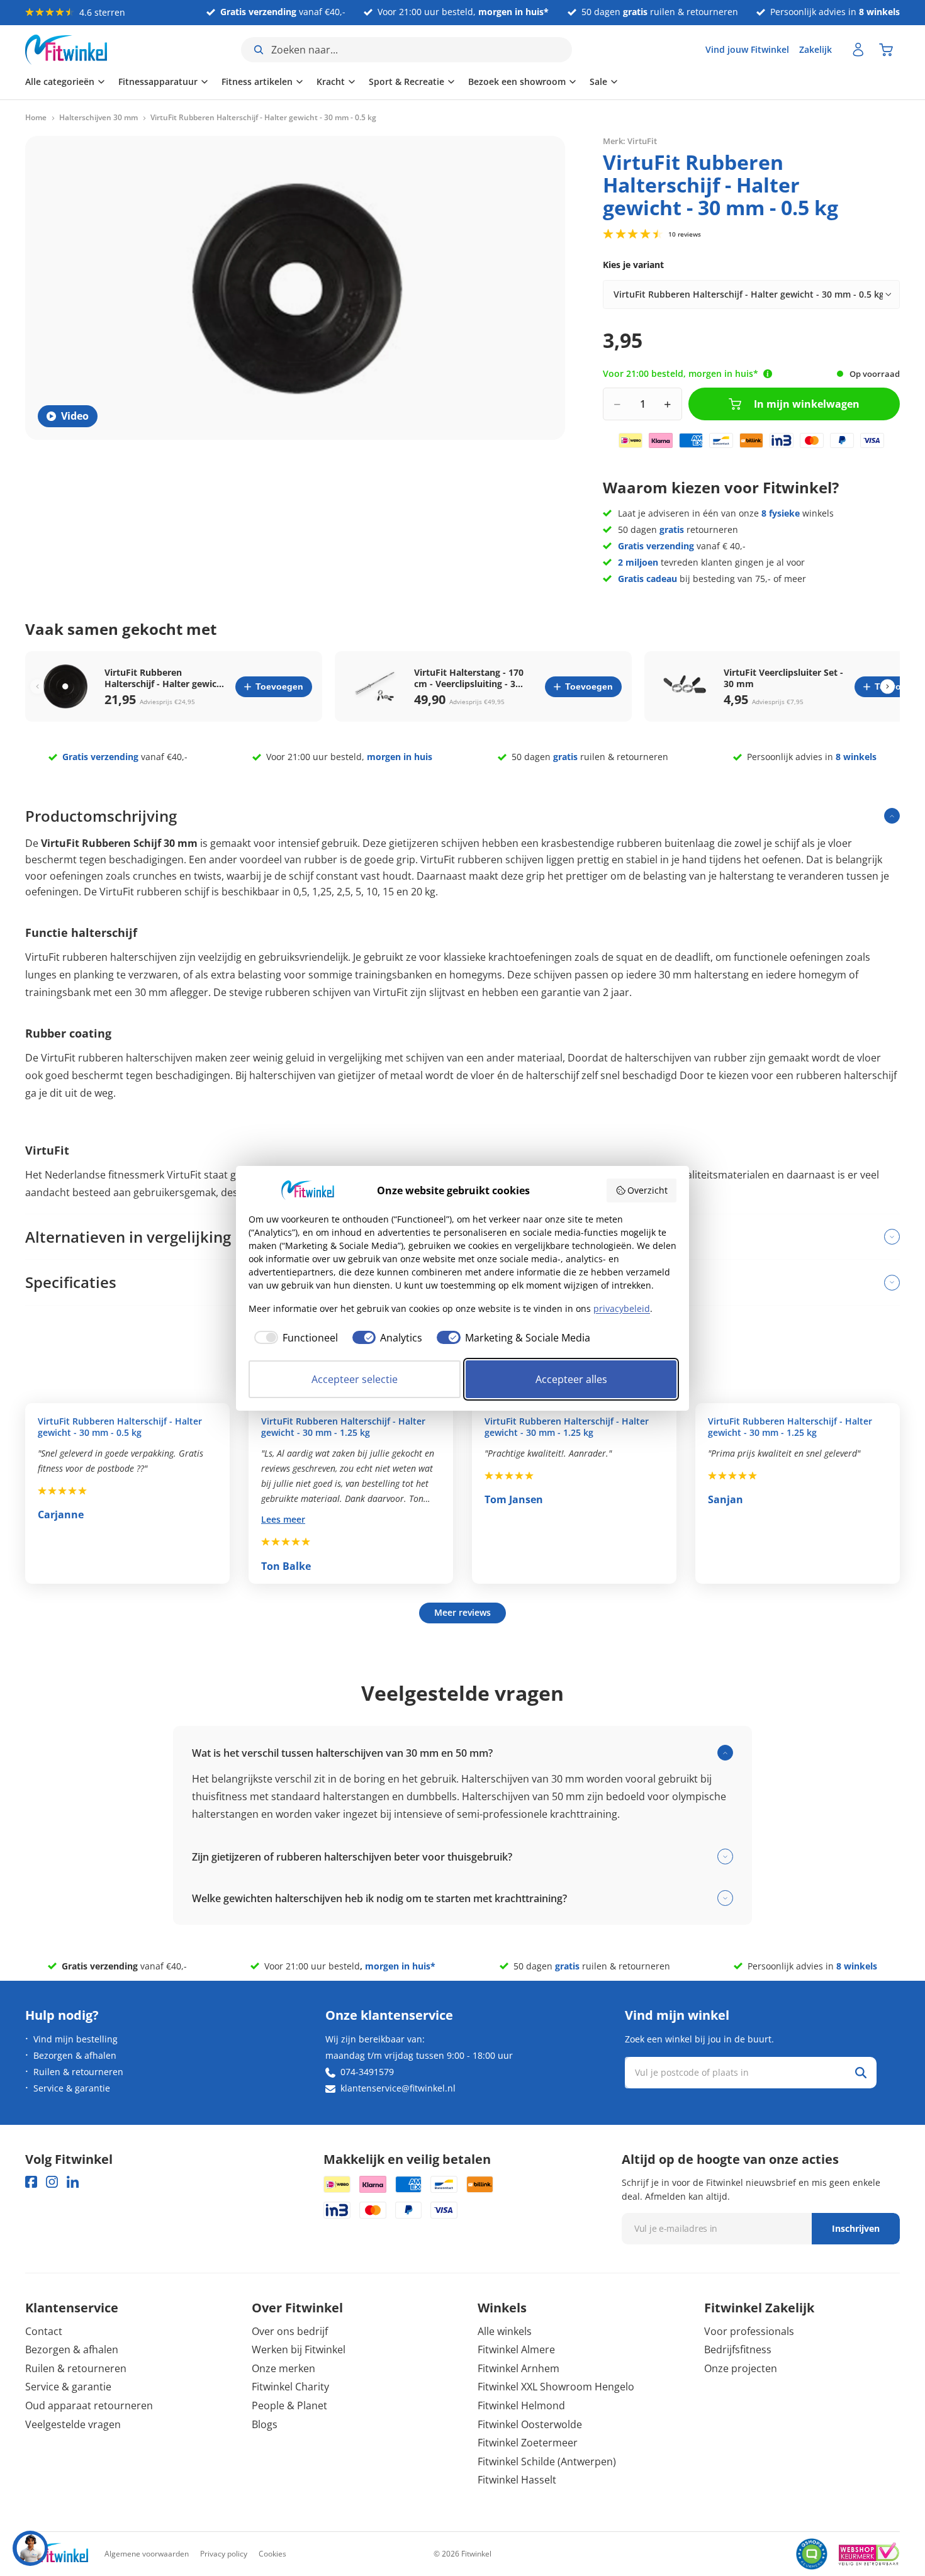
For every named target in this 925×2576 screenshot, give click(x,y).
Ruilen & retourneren (78, 2072)
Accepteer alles (571, 1379)
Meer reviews (462, 1612)
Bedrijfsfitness (738, 2349)
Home (36, 118)
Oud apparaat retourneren (89, 2405)
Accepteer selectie (355, 1379)
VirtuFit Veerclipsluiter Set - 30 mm (783, 678)
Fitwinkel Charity (290, 2387)
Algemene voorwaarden (147, 2554)
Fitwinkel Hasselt (517, 2480)
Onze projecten (741, 2368)
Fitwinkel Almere (516, 2349)
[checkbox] (293, 1338)
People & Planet (289, 2405)
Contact (44, 2331)
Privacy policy (224, 2554)
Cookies (272, 2554)
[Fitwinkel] (57, 2554)
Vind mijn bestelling (76, 2039)
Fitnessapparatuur (158, 81)
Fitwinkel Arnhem (519, 2368)
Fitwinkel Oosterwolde (530, 2424)
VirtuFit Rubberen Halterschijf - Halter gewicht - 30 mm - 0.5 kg (120, 1427)
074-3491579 (367, 2072)
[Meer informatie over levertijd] (768, 374)
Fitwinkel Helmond (521, 2405)
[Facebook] (31, 2182)
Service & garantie (72, 2088)
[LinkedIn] (73, 2182)
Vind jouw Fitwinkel (747, 49)
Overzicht (647, 1190)
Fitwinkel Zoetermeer (528, 2443)
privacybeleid (622, 1308)
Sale (598, 81)
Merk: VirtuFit (630, 141)
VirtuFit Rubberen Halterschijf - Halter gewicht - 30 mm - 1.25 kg (343, 1427)
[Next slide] (888, 687)
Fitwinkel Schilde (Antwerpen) (547, 2461)
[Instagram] (52, 2182)
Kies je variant (633, 265)
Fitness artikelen (257, 81)
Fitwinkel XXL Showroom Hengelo (556, 2387)
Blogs (265, 2424)
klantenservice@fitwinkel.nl (398, 2088)
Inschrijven (856, 2228)
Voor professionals (749, 2331)
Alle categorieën (60, 81)
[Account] (858, 50)
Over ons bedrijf (290, 2331)
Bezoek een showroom (517, 81)
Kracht (331, 81)
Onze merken (283, 2368)
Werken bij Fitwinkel (299, 2349)
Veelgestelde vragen (73, 2424)
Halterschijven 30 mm (98, 118)
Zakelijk (816, 49)
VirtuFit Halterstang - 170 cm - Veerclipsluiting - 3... (469, 678)
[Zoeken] (861, 2073)
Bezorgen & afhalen (75, 2055)
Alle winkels (505, 2331)
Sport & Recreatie (406, 81)
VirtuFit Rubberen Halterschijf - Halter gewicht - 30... (165, 678)
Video (75, 416)
